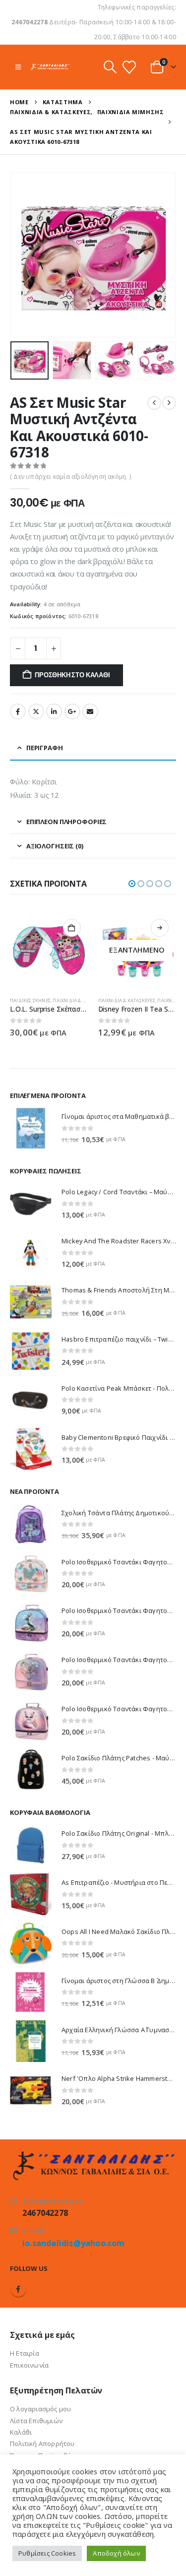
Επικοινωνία (29, 2365)
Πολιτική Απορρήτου (42, 2444)
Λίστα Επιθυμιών (36, 2421)
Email (90, 711)
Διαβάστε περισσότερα (160, 928)
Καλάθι (21, 2432)
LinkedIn (54, 711)
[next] (169, 403)
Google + (72, 711)
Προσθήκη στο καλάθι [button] (72, 928)
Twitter (36, 711)
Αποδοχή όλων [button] (116, 2553)
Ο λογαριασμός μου (40, 2409)
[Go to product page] (49, 951)
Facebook (18, 711)
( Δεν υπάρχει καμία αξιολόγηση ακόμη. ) (70, 477)
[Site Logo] (50, 67)
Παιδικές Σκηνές (30, 1000)
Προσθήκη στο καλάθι (72, 675)
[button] (18, 67)
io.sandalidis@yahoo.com (74, 2243)
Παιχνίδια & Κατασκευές (81, 1000)
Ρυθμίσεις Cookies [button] (47, 2553)
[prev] (154, 403)
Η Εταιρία (25, 2353)
